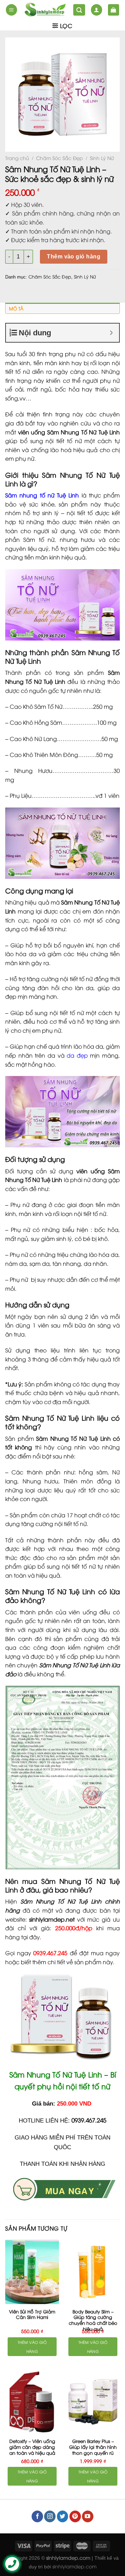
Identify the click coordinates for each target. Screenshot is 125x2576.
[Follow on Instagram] (50, 2516)
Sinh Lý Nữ (102, 158)
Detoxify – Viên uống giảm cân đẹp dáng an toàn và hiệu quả (32, 2447)
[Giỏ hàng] (114, 10)
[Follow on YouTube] (88, 2516)
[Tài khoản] (97, 10)
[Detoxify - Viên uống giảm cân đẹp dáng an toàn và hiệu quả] (32, 2402)
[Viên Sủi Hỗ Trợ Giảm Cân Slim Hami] (32, 2272)
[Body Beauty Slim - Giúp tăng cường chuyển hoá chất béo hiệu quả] (93, 2272)
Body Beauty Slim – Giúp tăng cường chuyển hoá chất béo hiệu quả (93, 2320)
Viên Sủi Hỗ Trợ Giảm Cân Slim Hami (32, 2314)
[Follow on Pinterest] (75, 2516)
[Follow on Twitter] (63, 2516)
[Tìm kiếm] (79, 10)
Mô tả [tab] (16, 308)
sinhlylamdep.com (74, 2566)
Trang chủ (17, 158)
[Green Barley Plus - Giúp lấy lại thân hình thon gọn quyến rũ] (93, 2402)
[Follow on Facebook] (37, 2516)
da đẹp (77, 1055)
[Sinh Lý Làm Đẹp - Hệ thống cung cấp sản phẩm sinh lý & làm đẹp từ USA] (45, 10)
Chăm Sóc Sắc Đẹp (60, 158)
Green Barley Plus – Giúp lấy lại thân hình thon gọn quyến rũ (93, 2447)
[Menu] (11, 10)
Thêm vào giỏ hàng (74, 257)
